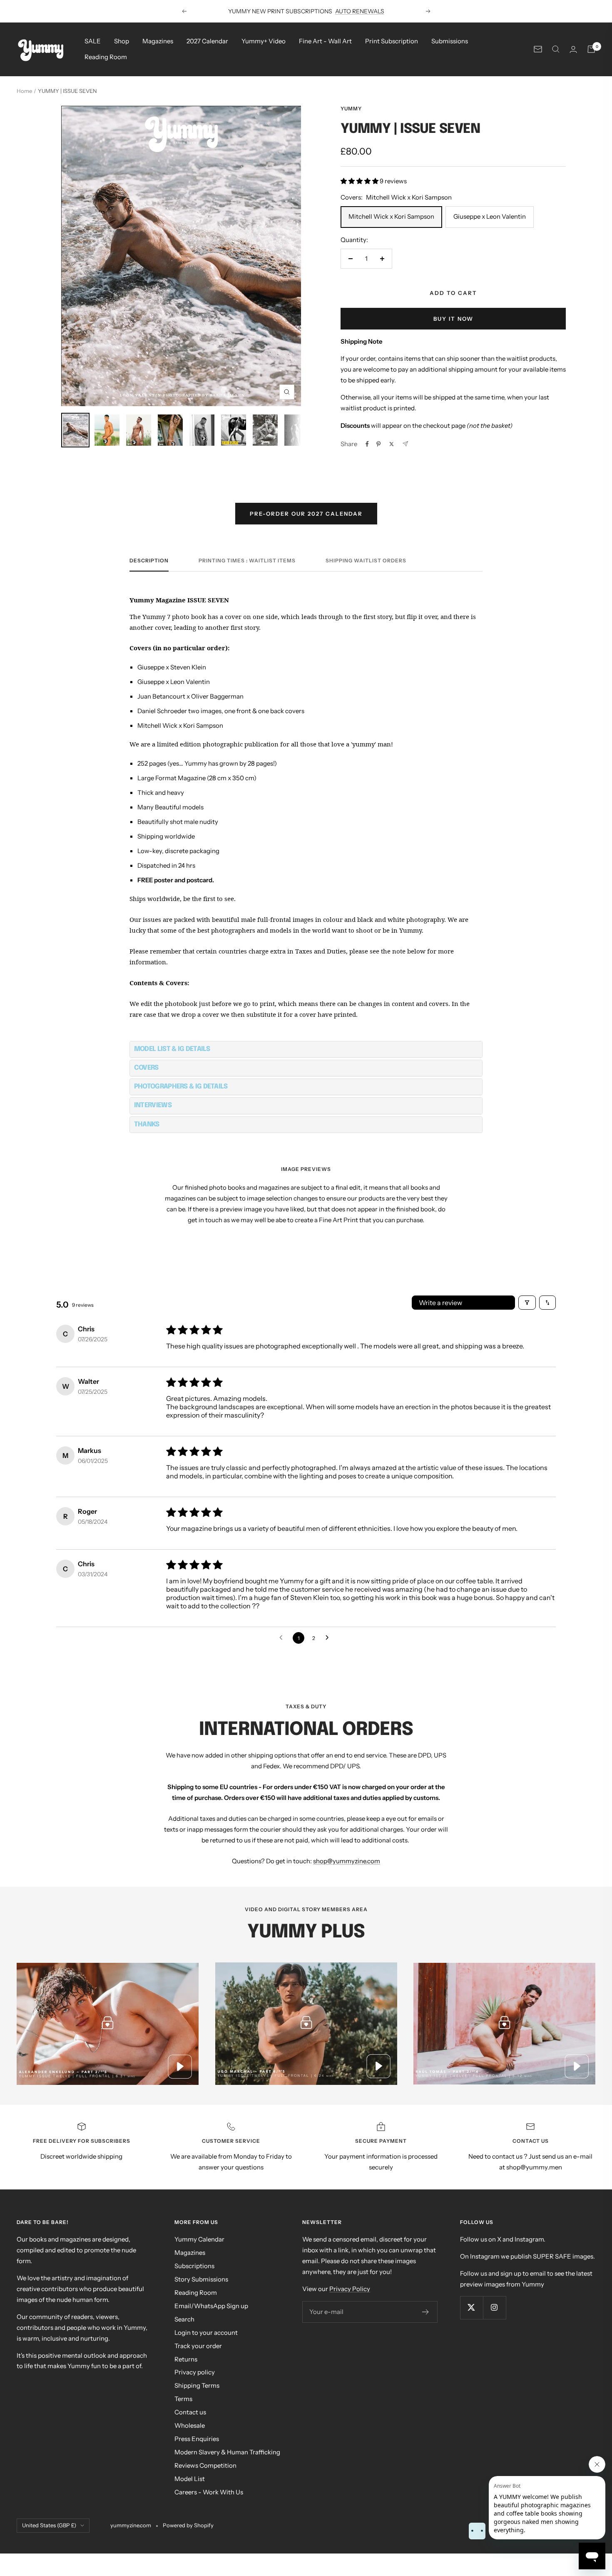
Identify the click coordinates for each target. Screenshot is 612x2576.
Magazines (158, 41)
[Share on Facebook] (367, 444)
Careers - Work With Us (209, 2492)
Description (149, 561)
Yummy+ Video (264, 41)
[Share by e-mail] (405, 444)
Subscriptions (194, 2266)
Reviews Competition (205, 2465)
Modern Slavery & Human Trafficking (227, 2452)
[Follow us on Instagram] (494, 2308)
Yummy (351, 109)
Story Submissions (201, 2279)
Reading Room (106, 57)
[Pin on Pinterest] (378, 444)
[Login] (573, 49)
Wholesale (190, 2425)
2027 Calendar (207, 41)
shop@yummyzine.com (347, 1861)
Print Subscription (392, 41)
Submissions (450, 41)
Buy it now (453, 319)
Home (24, 91)
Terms (183, 2399)
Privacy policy (195, 2372)
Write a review (440, 1303)
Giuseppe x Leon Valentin (490, 216)
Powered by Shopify (188, 2525)
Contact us (190, 2412)
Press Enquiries (197, 2439)
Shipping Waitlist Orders (366, 561)
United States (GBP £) (49, 2525)
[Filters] (527, 1303)
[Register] (426, 2312)
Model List (190, 2479)
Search (184, 2319)
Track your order (198, 2346)
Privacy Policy (350, 2289)
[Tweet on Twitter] (392, 444)
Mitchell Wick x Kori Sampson (391, 216)
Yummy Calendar (199, 2239)
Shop (122, 41)
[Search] (556, 49)
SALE (93, 41)
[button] (360, 181)
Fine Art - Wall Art (325, 41)
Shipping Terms (197, 2385)
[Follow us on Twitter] (471, 2308)
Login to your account (206, 2333)
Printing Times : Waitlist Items (247, 561)
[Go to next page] (329, 1638)
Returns (186, 2359)
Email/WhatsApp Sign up (211, 2306)
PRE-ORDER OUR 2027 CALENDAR (306, 514)
